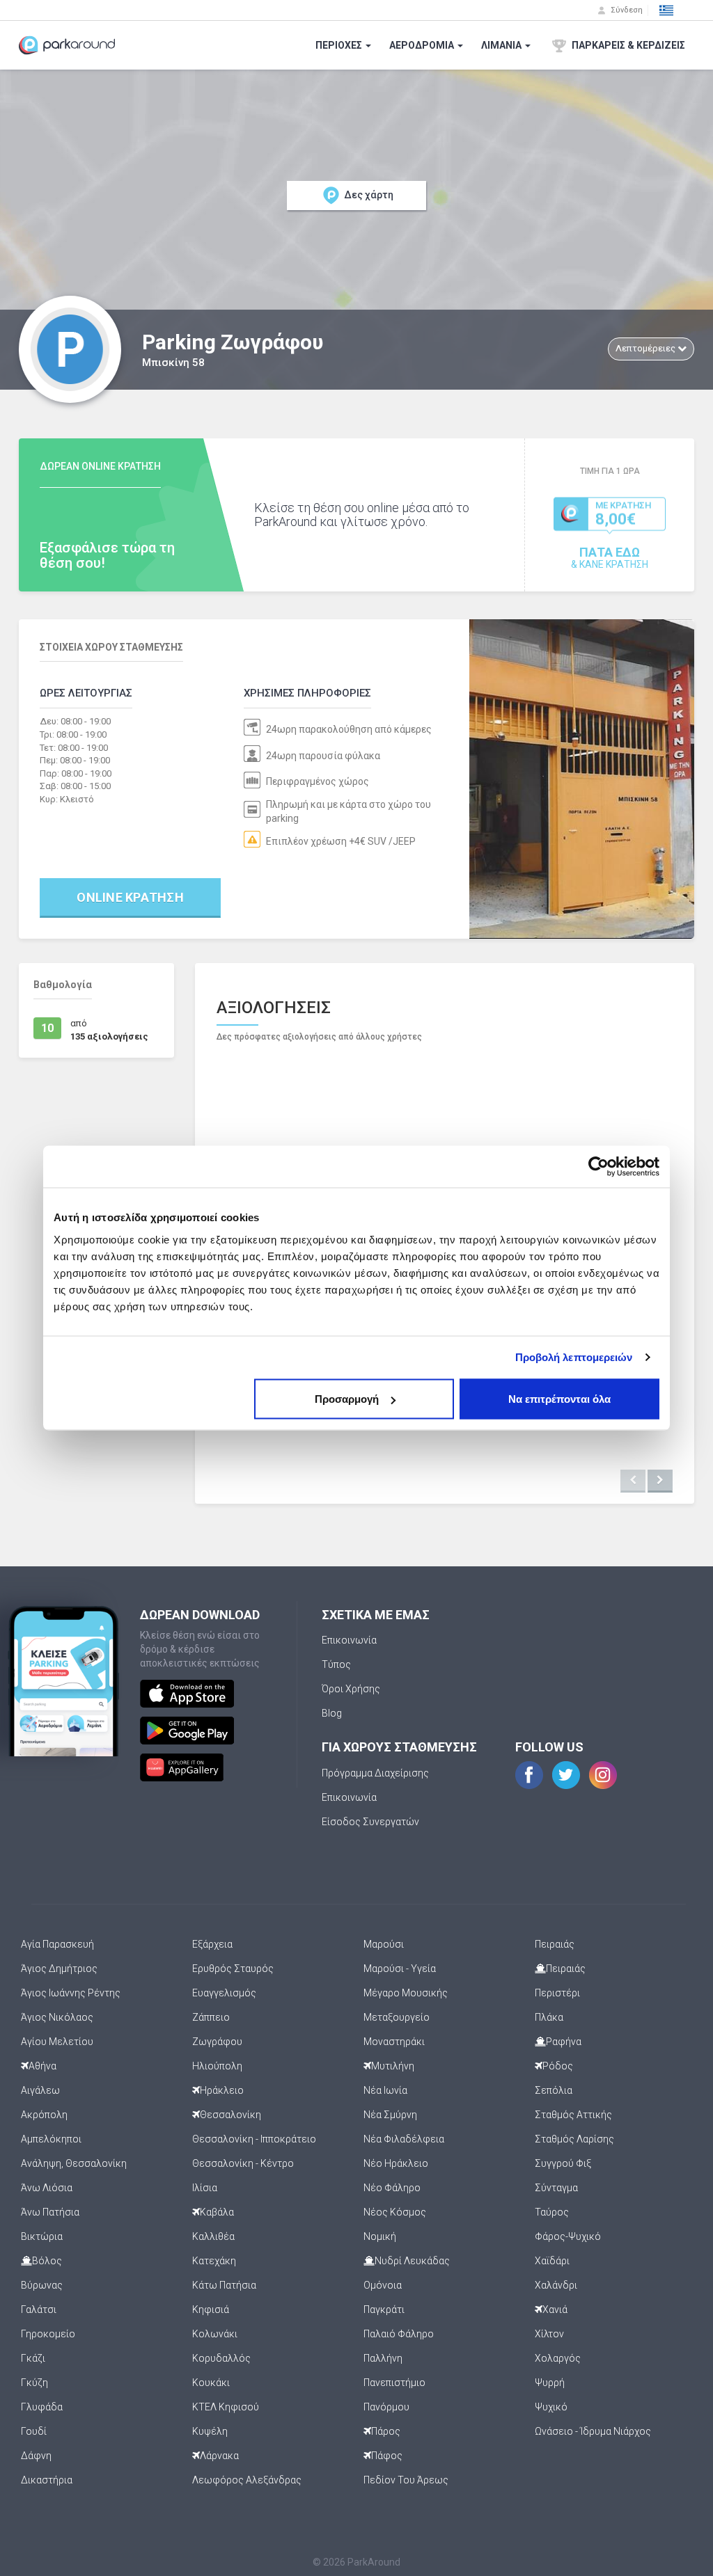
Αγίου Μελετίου (57, 2042)
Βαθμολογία (63, 985)
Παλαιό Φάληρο (399, 2334)
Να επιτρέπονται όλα (559, 1399)
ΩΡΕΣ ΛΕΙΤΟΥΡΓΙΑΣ (86, 693)
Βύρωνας (42, 2285)
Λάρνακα (219, 2456)
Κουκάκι (211, 2383)
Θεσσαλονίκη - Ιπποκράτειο (254, 2139)
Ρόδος (558, 2066)
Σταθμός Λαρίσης (574, 2139)
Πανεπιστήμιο (394, 2383)
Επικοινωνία (349, 1640)
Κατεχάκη (214, 2261)
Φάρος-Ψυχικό (568, 2236)
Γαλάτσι (39, 2309)
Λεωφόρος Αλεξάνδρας (247, 2480)
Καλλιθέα (213, 2236)
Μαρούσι (384, 1944)
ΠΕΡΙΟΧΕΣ (340, 45)
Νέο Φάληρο (392, 2188)
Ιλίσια (205, 2188)
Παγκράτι (384, 2309)
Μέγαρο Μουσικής (406, 1993)
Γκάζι (33, 2358)
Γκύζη (34, 2383)
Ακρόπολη (44, 2115)
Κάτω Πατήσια (224, 2285)
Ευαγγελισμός (224, 1993)
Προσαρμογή (347, 1399)
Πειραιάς (555, 1944)
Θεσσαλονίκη (230, 2115)
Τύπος (336, 1664)
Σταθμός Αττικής (573, 2115)
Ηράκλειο (222, 2090)
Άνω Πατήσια (50, 2212)
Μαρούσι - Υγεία (400, 1969)
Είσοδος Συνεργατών (370, 1822)
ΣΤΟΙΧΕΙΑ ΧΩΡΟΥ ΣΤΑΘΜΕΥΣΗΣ (111, 647)
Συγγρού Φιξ (563, 2163)
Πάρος (386, 2431)
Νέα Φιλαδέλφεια (404, 2139)
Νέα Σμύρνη (390, 2115)
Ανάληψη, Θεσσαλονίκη (74, 2163)
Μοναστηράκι (394, 2042)
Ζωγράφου (217, 2042)
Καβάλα (217, 2212)
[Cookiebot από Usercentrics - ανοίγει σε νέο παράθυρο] (598, 1167)
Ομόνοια (383, 2285)
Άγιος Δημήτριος (59, 1969)
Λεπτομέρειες (647, 348)
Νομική (380, 2236)
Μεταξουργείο (397, 2017)
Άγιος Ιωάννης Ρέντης (71, 1993)
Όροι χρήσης (351, 1689)
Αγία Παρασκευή (57, 1944)
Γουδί (34, 2431)
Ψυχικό (551, 2407)
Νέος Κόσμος (395, 2212)
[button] (666, 10)
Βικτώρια (42, 2236)
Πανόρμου (386, 2407)
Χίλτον (549, 2334)
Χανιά (555, 2309)
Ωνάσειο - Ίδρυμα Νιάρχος (593, 2431)
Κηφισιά (211, 2309)
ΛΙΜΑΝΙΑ (502, 45)
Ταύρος (552, 2212)
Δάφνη (36, 2456)
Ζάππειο (211, 2017)
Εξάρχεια (212, 1944)
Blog (332, 1713)
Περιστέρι (557, 1993)
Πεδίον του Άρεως (406, 2480)
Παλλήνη (383, 2358)
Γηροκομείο (48, 2334)
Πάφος (387, 2456)
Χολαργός (558, 2358)
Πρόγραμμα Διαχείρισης (375, 1773)
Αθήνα (42, 2066)
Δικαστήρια (47, 2480)
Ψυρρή (550, 2383)
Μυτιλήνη (393, 2066)
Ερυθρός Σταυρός (233, 1969)
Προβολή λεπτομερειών (574, 1358)
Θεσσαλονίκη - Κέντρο (243, 2163)
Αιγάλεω (40, 2090)
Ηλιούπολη (217, 2066)
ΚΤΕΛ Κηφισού (226, 2407)
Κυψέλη (210, 2431)
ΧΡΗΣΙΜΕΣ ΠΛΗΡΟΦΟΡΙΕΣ (307, 693)
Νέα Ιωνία (385, 2090)
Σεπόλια (554, 2090)
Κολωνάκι (215, 2334)
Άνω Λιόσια (47, 2188)
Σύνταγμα (556, 2188)
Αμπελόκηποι (51, 2139)
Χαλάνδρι (556, 2285)
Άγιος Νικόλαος (57, 2017)
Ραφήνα (564, 2042)
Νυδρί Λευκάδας (412, 2261)
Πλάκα (549, 2017)
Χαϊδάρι (552, 2261)
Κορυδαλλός (221, 2358)
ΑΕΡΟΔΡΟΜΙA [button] (423, 45)
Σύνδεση (626, 10)
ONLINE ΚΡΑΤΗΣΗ (130, 897)
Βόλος (47, 2261)
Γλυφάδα (42, 2407)
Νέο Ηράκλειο (396, 2163)
